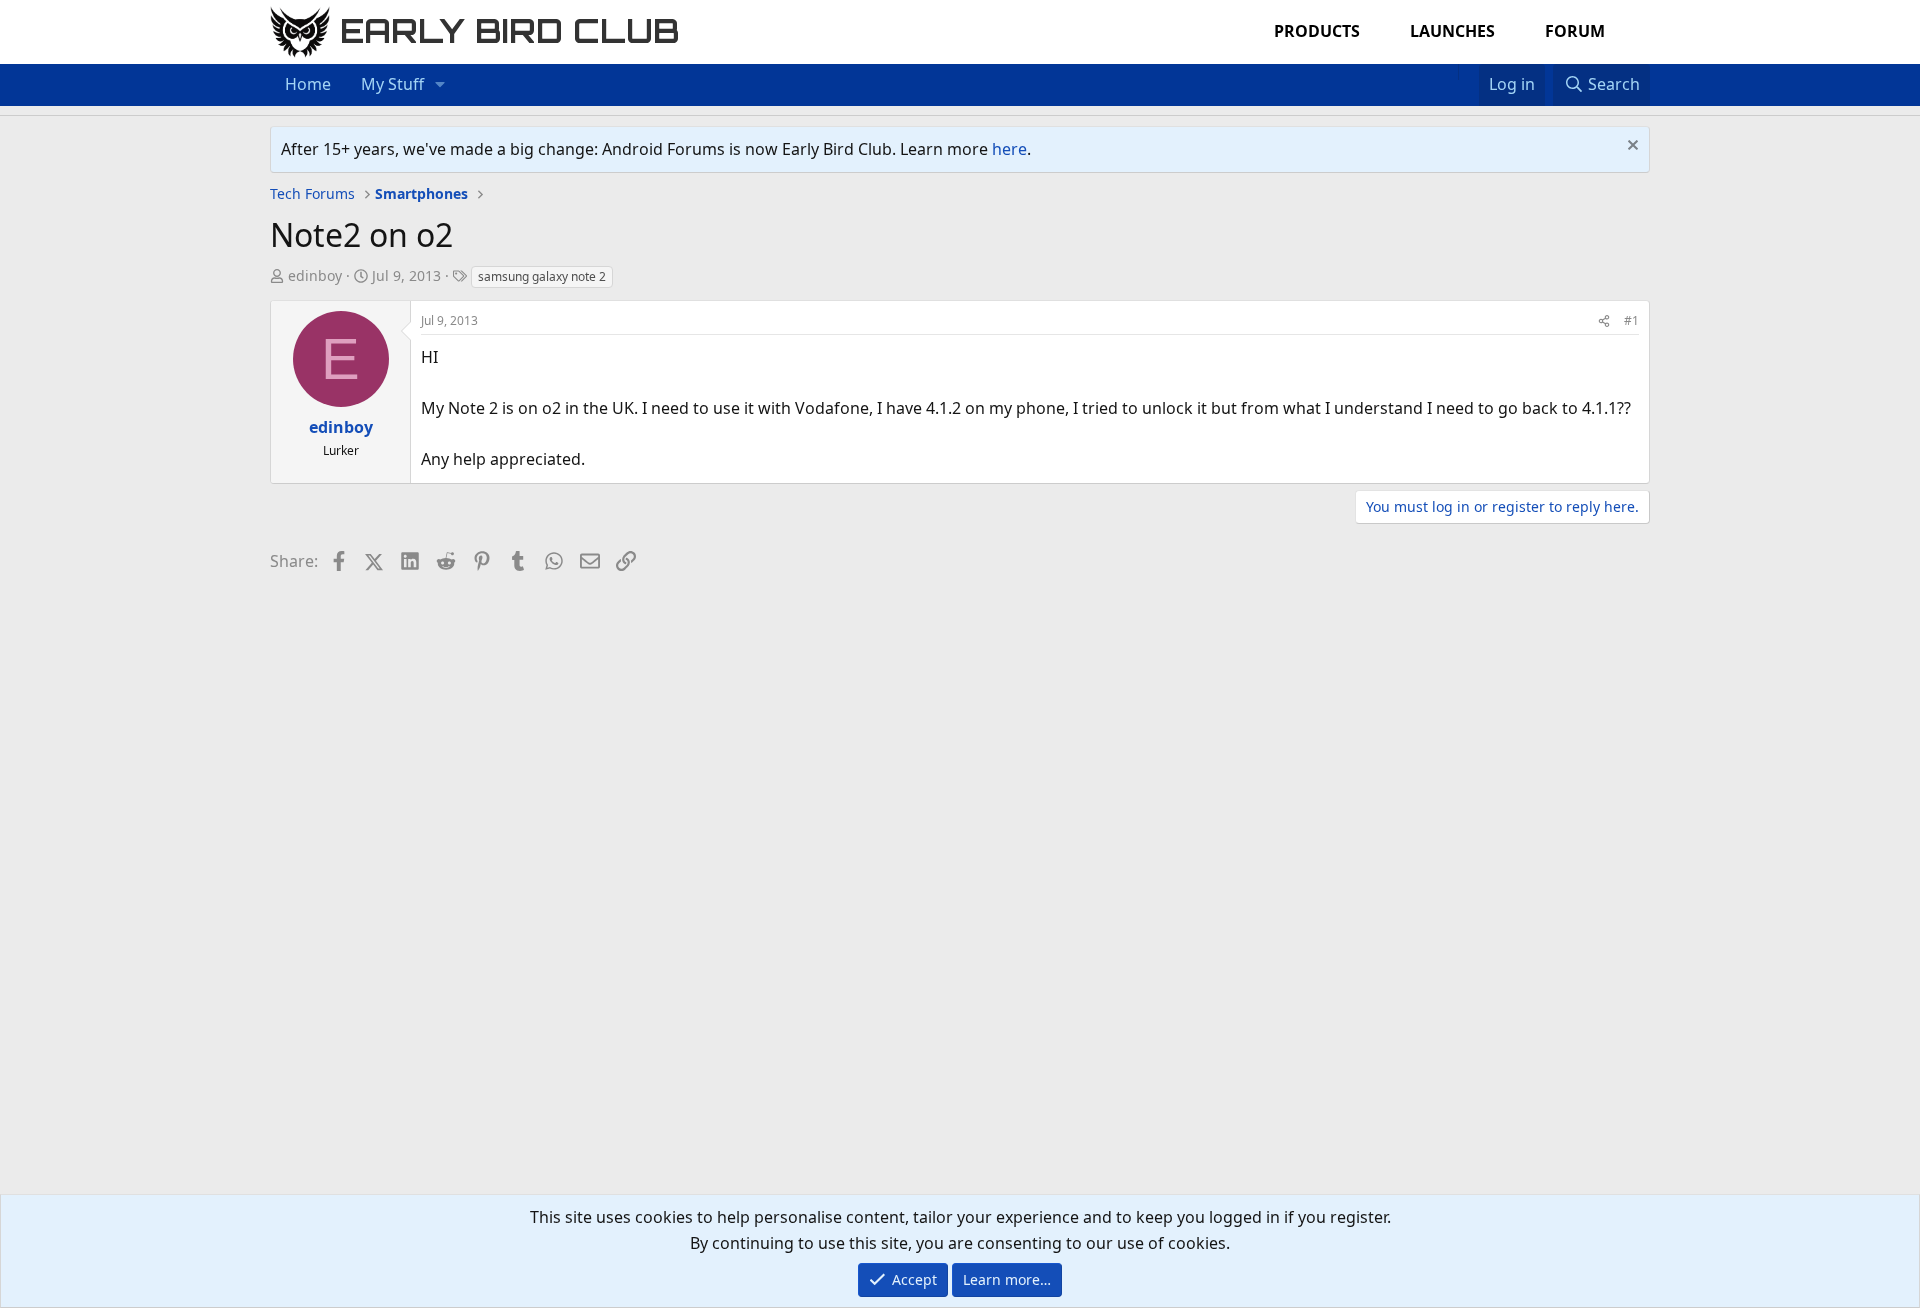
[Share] (1604, 320)
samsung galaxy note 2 (542, 276)
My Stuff (392, 84)
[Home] (1448, 72)
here (1009, 149)
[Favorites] (1468, 72)
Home (308, 84)
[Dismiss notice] (1630, 147)
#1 (1631, 320)
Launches (1452, 31)
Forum (1575, 31)
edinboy (315, 275)
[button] (440, 85)
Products (1317, 31)
